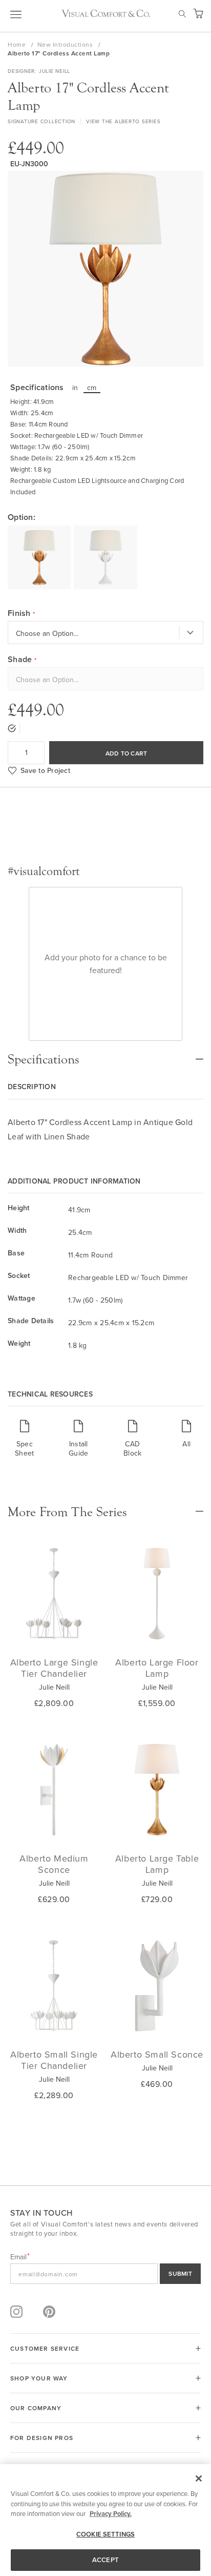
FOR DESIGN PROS (42, 2438)
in (75, 388)
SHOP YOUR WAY (39, 2378)
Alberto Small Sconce (157, 2054)
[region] (105, 2520)
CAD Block (132, 1448)
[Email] (105, 2274)
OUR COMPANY (36, 2408)
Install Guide (78, 1448)
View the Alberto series (123, 121)
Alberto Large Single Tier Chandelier (54, 1668)
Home (18, 44)
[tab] (105, 1054)
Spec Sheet (24, 1448)
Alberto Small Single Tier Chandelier (54, 2060)
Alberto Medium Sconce (54, 1864)
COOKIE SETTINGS (105, 2534)
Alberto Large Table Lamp (157, 1864)
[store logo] (106, 13)
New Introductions (66, 44)
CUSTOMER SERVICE (45, 2348)
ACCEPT (105, 2560)
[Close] (199, 2478)
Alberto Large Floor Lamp (157, 1668)
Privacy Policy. (111, 2514)
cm (92, 388)
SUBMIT (180, 2273)
